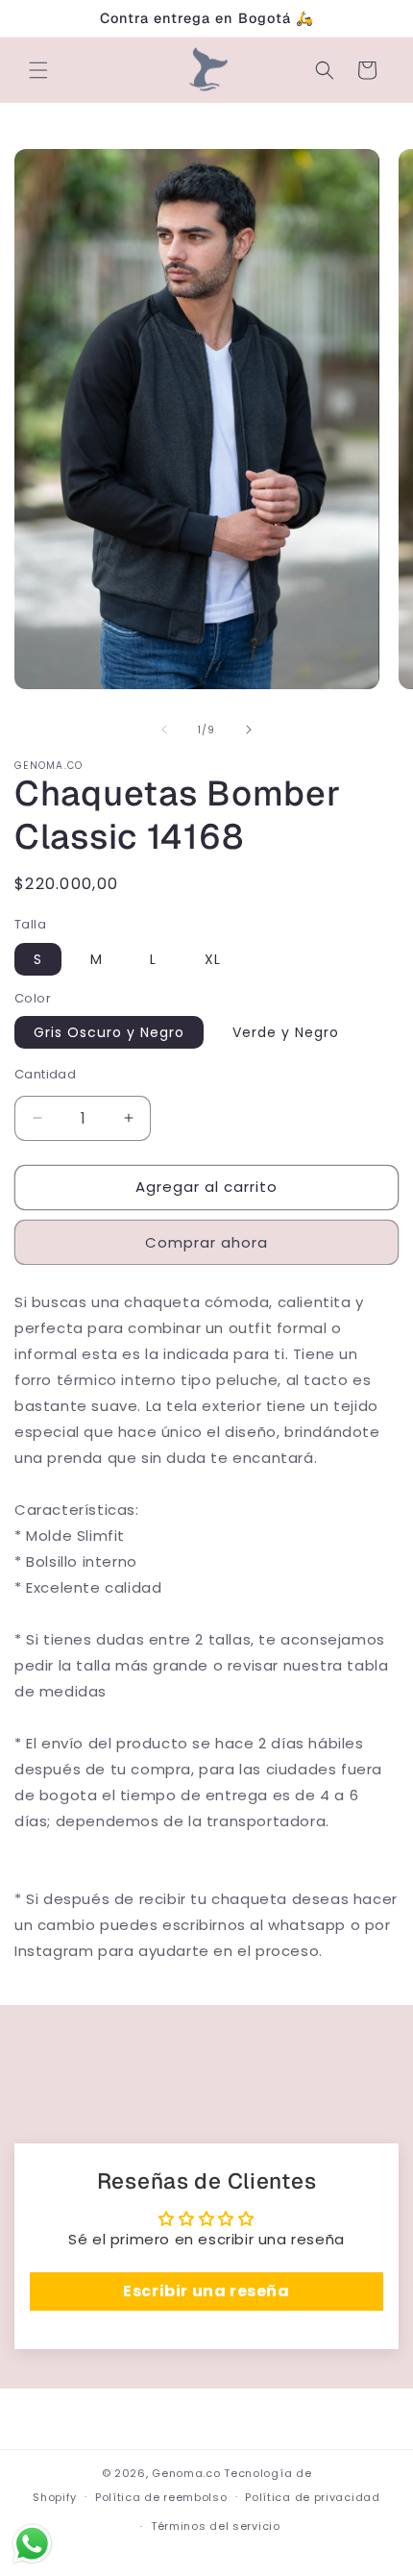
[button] (38, 70)
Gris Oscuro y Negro (109, 1032)
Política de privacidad (312, 2497)
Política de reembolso (161, 2497)
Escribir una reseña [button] (206, 2291)
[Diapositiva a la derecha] (249, 730)
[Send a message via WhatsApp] (32, 2544)
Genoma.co (186, 2473)
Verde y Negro (286, 1032)
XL (213, 959)
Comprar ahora (206, 1242)
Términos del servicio (216, 2526)
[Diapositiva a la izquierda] (164, 730)
